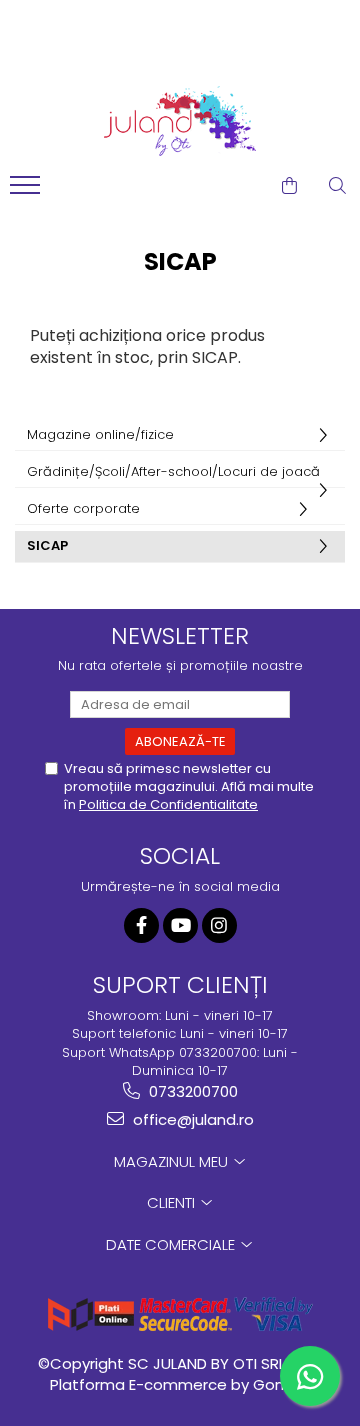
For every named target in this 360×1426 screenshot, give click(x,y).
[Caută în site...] (337, 186)
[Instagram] (219, 925)
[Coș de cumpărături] (289, 186)
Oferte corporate (83, 508)
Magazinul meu (173, 1161)
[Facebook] (141, 925)
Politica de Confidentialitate (168, 804)
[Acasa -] (180, 121)
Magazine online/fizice (100, 434)
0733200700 (191, 1091)
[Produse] (27, 191)
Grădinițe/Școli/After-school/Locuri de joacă (173, 471)
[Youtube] (180, 925)
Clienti (173, 1202)
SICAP (47, 545)
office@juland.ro (191, 1119)
